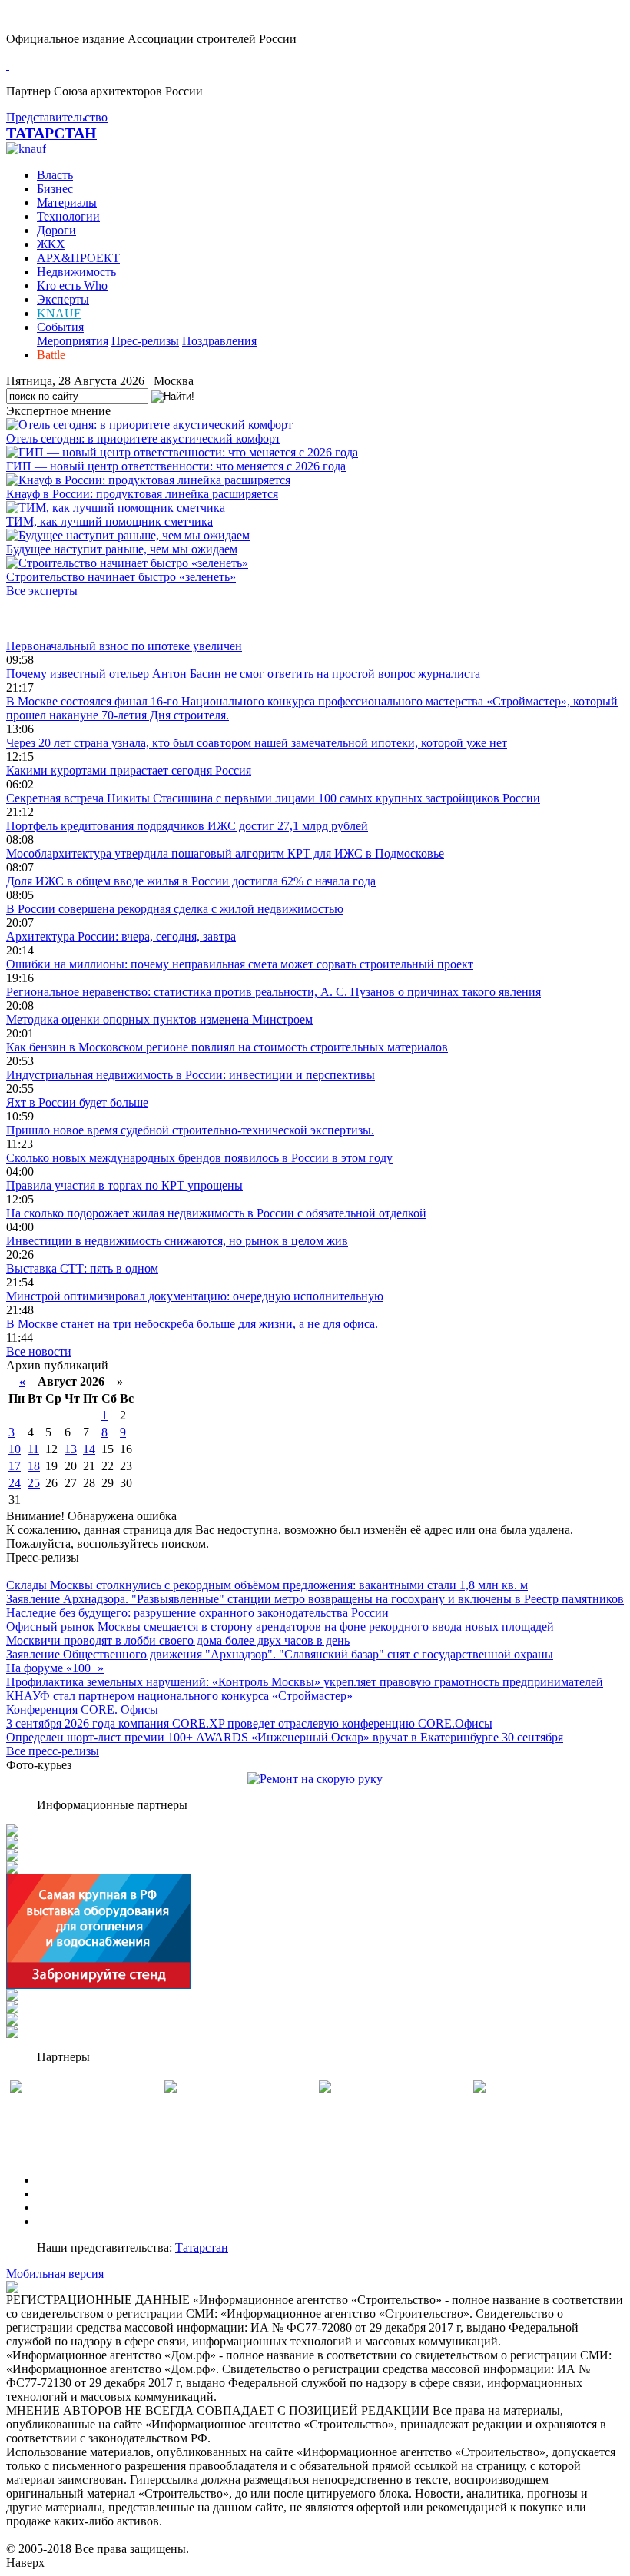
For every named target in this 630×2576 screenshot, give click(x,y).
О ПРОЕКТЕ (71, 2180)
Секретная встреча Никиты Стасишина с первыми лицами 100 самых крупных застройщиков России (273, 798)
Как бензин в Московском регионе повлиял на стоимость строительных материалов (227, 1047)
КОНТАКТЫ (72, 2221)
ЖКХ (51, 244)
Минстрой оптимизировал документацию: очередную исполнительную (195, 1296)
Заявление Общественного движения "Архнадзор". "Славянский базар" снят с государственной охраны (280, 1654)
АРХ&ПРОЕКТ (78, 258)
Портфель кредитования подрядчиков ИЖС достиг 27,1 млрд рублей (187, 826)
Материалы (67, 202)
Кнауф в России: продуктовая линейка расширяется (142, 494)
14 (89, 1449)
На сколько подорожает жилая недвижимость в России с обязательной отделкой (216, 1213)
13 (71, 1449)
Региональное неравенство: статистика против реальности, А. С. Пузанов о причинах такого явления (274, 992)
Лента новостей (48, 618)
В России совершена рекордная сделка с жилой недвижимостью (175, 909)
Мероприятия (73, 341)
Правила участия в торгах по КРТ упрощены (124, 1185)
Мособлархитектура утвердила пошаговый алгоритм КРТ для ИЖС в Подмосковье (225, 853)
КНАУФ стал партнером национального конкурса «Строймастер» (179, 1696)
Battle (51, 355)
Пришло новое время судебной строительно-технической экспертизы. (190, 1130)
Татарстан (202, 2247)
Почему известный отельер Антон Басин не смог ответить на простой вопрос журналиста (243, 674)
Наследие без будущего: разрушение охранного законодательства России (197, 1613)
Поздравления (219, 341)
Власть (55, 175)
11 (33, 1449)
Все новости (39, 1351)
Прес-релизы (145, 341)
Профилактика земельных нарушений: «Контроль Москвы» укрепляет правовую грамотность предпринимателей (305, 1682)
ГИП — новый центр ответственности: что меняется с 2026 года (176, 466)
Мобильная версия (55, 2274)
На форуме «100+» (55, 1668)
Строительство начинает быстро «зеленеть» (121, 577)
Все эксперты (42, 591)
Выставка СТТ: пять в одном (82, 1268)
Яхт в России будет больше (77, 1102)
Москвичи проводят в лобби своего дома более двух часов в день (178, 1640)
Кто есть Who (72, 285)
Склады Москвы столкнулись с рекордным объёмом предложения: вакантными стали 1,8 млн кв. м (267, 1585)
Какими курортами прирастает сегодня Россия (129, 770)
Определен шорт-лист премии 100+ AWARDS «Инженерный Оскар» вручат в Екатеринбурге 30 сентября (285, 1737)
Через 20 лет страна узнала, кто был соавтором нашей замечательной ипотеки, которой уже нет (257, 743)
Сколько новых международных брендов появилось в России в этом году (199, 1158)
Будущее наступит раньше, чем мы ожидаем (122, 549)
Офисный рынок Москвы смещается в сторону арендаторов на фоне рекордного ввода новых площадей (280, 1627)
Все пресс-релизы (53, 1751)
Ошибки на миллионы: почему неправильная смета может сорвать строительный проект (240, 964)
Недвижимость (76, 272)
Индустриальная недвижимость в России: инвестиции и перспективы (191, 1075)
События (60, 327)
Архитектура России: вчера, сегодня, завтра (121, 936)
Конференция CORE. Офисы (82, 1710)
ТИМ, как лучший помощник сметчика (109, 521)
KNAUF (59, 313)
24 (15, 1483)
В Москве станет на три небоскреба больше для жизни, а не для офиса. (192, 1324)
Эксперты (63, 299)
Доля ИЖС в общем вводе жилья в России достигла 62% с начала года (191, 881)
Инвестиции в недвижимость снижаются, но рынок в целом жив (177, 1241)
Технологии (68, 216)
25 (34, 1483)
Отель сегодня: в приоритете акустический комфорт (143, 438)
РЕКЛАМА (67, 2194)
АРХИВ (58, 2208)
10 (15, 1449)
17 (15, 1466)
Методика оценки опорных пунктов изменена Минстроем (159, 1019)
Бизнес (55, 189)
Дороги (56, 230)
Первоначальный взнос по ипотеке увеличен (124, 646)
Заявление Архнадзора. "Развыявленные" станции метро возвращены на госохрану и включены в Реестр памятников (315, 1599)
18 (34, 1466)
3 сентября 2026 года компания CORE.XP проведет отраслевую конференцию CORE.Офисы (249, 1723)
